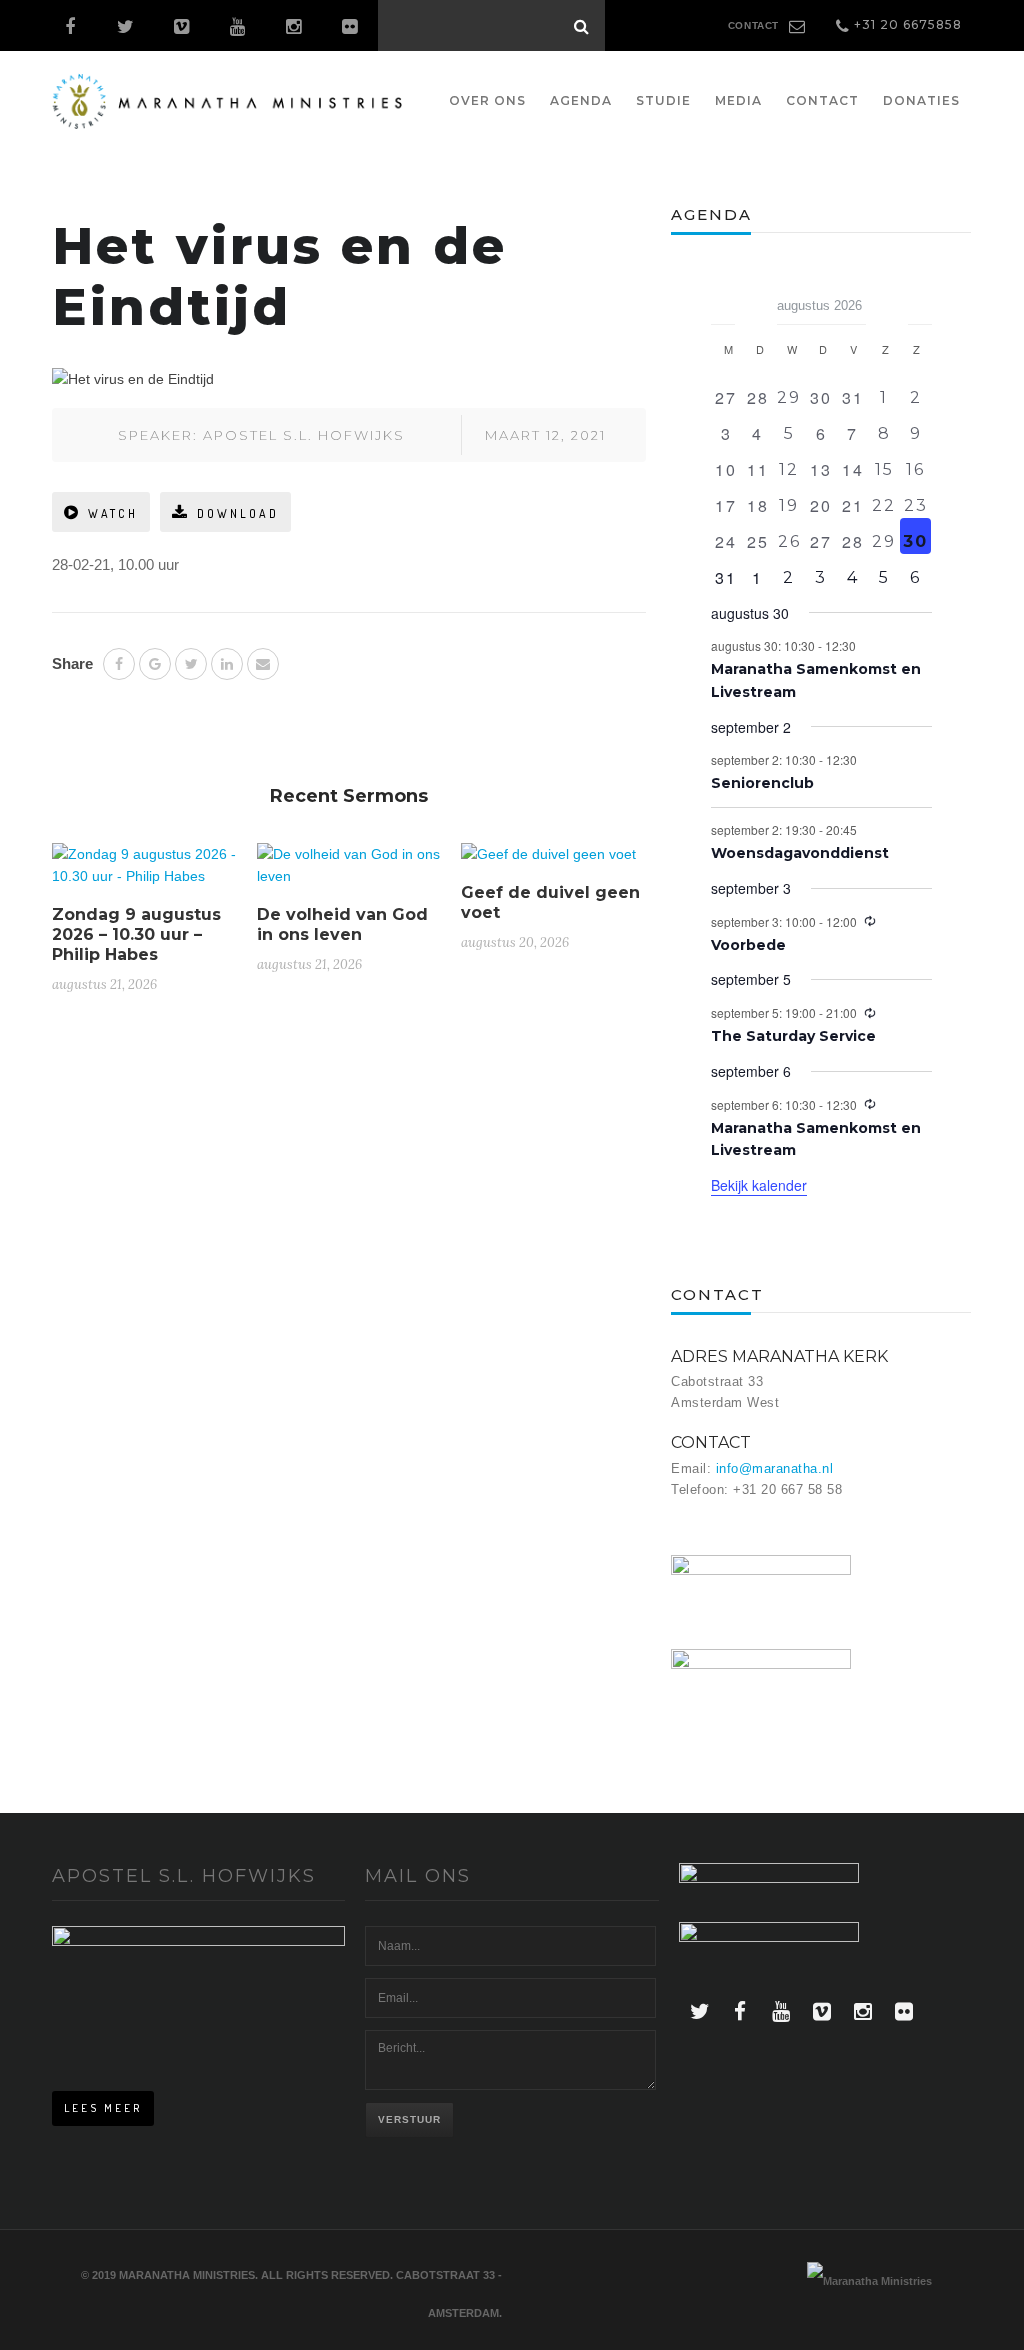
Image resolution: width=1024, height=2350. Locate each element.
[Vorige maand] (723, 299)
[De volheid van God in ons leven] (349, 873)
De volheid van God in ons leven (342, 924)
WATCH (113, 513)
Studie (663, 100)
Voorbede (748, 945)
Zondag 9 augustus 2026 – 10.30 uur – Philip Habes (136, 934)
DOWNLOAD (238, 513)
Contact (822, 100)
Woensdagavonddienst (800, 853)
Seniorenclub (762, 783)
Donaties (921, 100)
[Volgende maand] (920, 299)
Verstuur (409, 2119)
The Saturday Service (793, 1036)
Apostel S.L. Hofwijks (304, 435)
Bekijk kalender (759, 1185)
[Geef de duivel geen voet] (548, 862)
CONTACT (753, 25)
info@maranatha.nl (775, 1468)
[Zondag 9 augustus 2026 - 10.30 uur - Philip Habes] (144, 873)
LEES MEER (103, 2108)
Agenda (581, 100)
